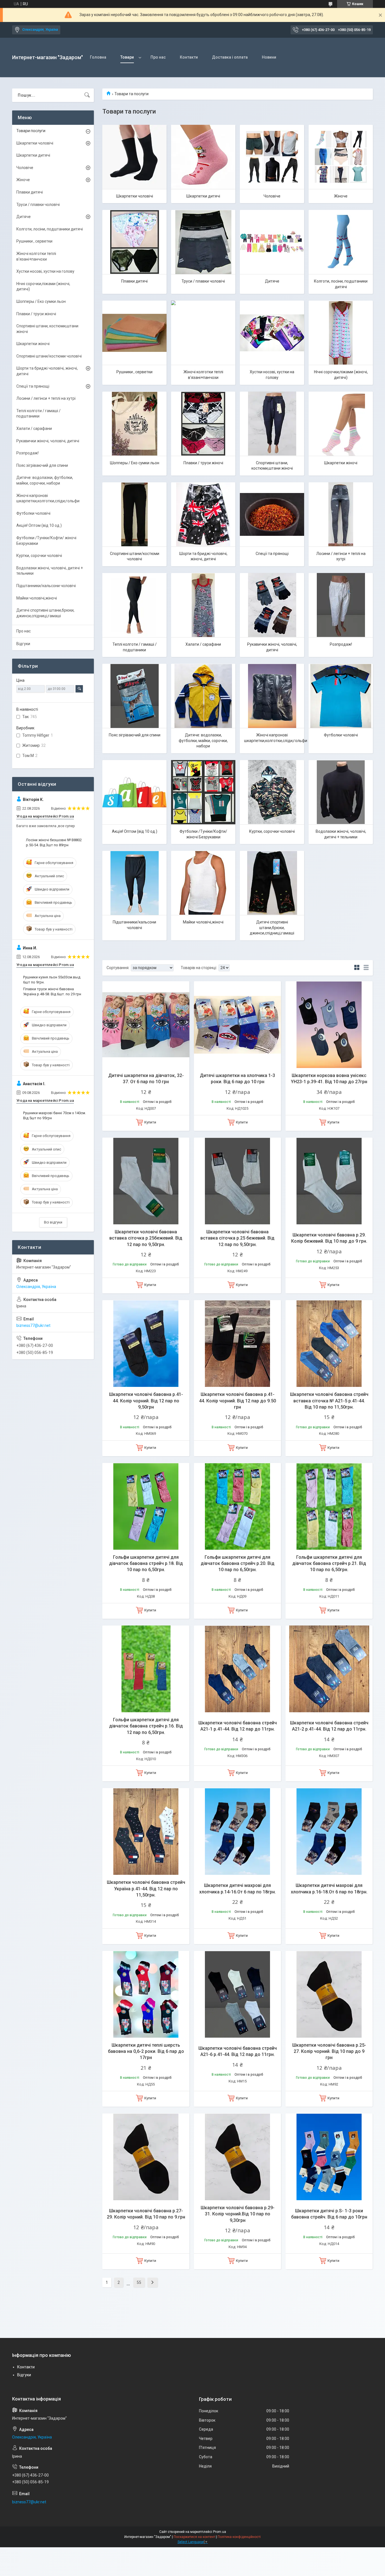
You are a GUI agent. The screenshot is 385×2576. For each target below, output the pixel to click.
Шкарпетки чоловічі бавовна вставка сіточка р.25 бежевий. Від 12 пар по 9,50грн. (237, 1238)
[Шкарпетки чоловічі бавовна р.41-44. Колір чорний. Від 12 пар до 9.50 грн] (237, 1344)
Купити (150, 1122)
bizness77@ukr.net (33, 1325)
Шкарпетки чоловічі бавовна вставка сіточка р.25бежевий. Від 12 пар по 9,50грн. (146, 1238)
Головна (98, 57)
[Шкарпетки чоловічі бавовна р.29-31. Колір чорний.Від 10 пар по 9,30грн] (237, 2157)
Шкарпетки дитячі (203, 196)
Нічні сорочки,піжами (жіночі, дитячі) (341, 375)
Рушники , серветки (134, 372)
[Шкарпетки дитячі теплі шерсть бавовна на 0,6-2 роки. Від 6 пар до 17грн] (146, 1994)
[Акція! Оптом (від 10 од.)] (134, 792)
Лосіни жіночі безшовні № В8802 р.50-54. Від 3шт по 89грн (54, 842)
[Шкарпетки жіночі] (341, 424)
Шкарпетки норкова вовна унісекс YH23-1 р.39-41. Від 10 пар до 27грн (329, 1079)
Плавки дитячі (134, 281)
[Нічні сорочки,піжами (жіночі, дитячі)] (341, 333)
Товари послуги (31, 131)
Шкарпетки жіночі (341, 463)
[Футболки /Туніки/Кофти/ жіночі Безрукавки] (203, 792)
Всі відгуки (53, 1222)
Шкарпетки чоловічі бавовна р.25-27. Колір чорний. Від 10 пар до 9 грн (329, 2051)
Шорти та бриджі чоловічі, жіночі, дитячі (203, 556)
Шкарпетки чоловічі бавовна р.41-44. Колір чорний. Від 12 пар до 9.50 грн (237, 1401)
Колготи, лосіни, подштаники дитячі (341, 284)
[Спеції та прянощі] (272, 514)
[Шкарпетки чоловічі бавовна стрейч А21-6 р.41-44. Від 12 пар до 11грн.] (237, 1994)
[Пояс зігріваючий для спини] (134, 696)
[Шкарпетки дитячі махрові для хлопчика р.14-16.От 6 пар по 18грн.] (237, 1832)
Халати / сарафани (203, 644)
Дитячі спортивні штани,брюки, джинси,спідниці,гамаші (272, 928)
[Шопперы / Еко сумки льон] (134, 424)
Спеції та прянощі (272, 554)
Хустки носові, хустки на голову (272, 375)
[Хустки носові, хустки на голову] (272, 333)
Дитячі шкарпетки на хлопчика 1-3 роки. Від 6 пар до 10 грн (237, 1079)
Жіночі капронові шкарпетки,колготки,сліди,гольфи (274, 738)
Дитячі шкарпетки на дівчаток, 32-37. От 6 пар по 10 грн (146, 1079)
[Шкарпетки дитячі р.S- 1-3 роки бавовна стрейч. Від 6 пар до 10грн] (329, 2157)
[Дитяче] (272, 242)
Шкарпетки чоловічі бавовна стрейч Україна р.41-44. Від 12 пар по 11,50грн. (146, 1889)
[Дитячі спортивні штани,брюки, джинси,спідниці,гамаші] (272, 883)
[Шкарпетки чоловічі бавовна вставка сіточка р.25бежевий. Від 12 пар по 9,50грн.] (146, 1181)
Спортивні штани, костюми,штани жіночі (272, 466)
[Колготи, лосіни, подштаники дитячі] (341, 242)
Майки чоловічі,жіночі (203, 922)
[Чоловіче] (272, 157)
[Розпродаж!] (341, 605)
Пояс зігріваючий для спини (135, 735)
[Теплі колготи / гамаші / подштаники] (134, 605)
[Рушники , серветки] (134, 333)
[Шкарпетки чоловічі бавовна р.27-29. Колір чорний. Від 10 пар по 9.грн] (146, 2157)
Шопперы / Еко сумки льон (135, 463)
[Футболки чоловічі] (341, 696)
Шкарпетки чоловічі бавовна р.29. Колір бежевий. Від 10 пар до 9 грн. (329, 1238)
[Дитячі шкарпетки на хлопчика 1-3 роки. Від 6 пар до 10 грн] (237, 1025)
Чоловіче (272, 196)
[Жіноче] (341, 157)
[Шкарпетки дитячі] (203, 157)
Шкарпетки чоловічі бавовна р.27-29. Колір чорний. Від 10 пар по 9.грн (146, 2214)
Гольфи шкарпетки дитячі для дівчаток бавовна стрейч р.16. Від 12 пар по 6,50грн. (146, 1726)
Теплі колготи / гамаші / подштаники (135, 647)
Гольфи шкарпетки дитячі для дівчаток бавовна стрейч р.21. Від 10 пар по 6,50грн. (329, 1564)
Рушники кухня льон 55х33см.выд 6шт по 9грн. (52, 980)
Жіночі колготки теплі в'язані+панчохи (203, 375)
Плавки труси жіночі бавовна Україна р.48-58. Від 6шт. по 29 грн (52, 991)
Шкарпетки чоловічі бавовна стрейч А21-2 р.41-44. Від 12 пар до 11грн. (329, 1726)
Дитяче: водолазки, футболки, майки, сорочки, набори (203, 740)
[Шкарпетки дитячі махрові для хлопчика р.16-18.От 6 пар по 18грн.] (329, 1832)
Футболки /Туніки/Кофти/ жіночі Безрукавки (203, 834)
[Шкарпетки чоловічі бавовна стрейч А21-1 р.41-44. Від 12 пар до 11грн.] (237, 1669)
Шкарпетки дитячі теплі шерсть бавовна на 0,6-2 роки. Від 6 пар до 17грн (146, 2051)
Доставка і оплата (230, 57)
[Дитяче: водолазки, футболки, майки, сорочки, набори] (203, 696)
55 (139, 2282)
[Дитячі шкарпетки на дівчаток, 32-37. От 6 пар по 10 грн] (146, 1025)
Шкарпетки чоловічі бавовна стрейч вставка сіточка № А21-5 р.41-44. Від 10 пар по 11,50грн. (329, 1401)
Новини (269, 57)
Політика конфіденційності (239, 2537)
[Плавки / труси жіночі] (203, 424)
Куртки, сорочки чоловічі (272, 831)
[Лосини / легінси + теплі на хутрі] (341, 514)
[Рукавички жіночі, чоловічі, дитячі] (272, 605)
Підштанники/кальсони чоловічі (134, 925)
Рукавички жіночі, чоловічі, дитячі (272, 647)
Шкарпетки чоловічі (135, 196)
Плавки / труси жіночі (203, 463)
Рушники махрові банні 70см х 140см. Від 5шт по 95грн (55, 1115)
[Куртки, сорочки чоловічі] (272, 792)
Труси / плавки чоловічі (203, 281)
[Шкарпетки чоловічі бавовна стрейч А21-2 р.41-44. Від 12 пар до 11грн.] (329, 1669)
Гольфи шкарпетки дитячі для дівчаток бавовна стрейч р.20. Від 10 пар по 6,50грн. (238, 1564)
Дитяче (272, 281)
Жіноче (341, 196)
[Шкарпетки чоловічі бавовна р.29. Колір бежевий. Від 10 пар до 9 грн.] (329, 1181)
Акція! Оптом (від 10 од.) (135, 831)
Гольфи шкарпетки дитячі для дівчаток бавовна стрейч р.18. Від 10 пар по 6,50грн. (146, 1564)
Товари (127, 57)
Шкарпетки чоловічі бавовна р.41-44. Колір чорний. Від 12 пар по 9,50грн (146, 1401)
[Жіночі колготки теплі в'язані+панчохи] (203, 333)
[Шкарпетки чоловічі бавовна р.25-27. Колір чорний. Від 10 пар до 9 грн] (329, 1994)
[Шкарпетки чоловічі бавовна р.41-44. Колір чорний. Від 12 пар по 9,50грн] (146, 1344)
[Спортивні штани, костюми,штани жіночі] (272, 424)
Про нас (158, 57)
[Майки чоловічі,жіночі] (203, 883)
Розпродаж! (341, 644)
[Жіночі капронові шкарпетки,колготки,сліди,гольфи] (272, 696)
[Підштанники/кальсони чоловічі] (134, 883)
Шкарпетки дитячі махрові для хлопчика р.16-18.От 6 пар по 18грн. (329, 1888)
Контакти (189, 57)
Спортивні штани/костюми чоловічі (135, 556)
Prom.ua (220, 2532)
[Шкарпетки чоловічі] (134, 157)
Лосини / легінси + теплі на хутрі (341, 556)
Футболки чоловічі (341, 735)
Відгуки (23, 644)
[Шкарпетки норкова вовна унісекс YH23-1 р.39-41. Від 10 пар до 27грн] (329, 1025)
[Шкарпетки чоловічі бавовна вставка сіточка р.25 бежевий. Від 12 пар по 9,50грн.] (237, 1181)
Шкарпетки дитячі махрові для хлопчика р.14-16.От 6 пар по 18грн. (238, 1888)
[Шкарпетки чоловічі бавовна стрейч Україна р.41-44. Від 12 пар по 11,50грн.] (146, 1832)
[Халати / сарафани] (203, 605)
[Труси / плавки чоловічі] (203, 242)
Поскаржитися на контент (194, 2537)
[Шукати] (87, 95)
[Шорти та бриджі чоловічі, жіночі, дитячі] (203, 514)
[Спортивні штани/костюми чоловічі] (134, 514)
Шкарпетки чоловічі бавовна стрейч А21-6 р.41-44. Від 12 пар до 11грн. (238, 2051)
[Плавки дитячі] (134, 242)
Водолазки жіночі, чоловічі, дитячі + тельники (341, 834)
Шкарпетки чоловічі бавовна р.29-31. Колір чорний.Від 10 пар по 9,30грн (238, 2214)
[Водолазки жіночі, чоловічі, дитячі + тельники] (341, 792)
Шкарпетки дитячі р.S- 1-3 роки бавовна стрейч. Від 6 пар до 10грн (329, 2214)
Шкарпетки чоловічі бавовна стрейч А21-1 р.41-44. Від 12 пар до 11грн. (238, 1726)
